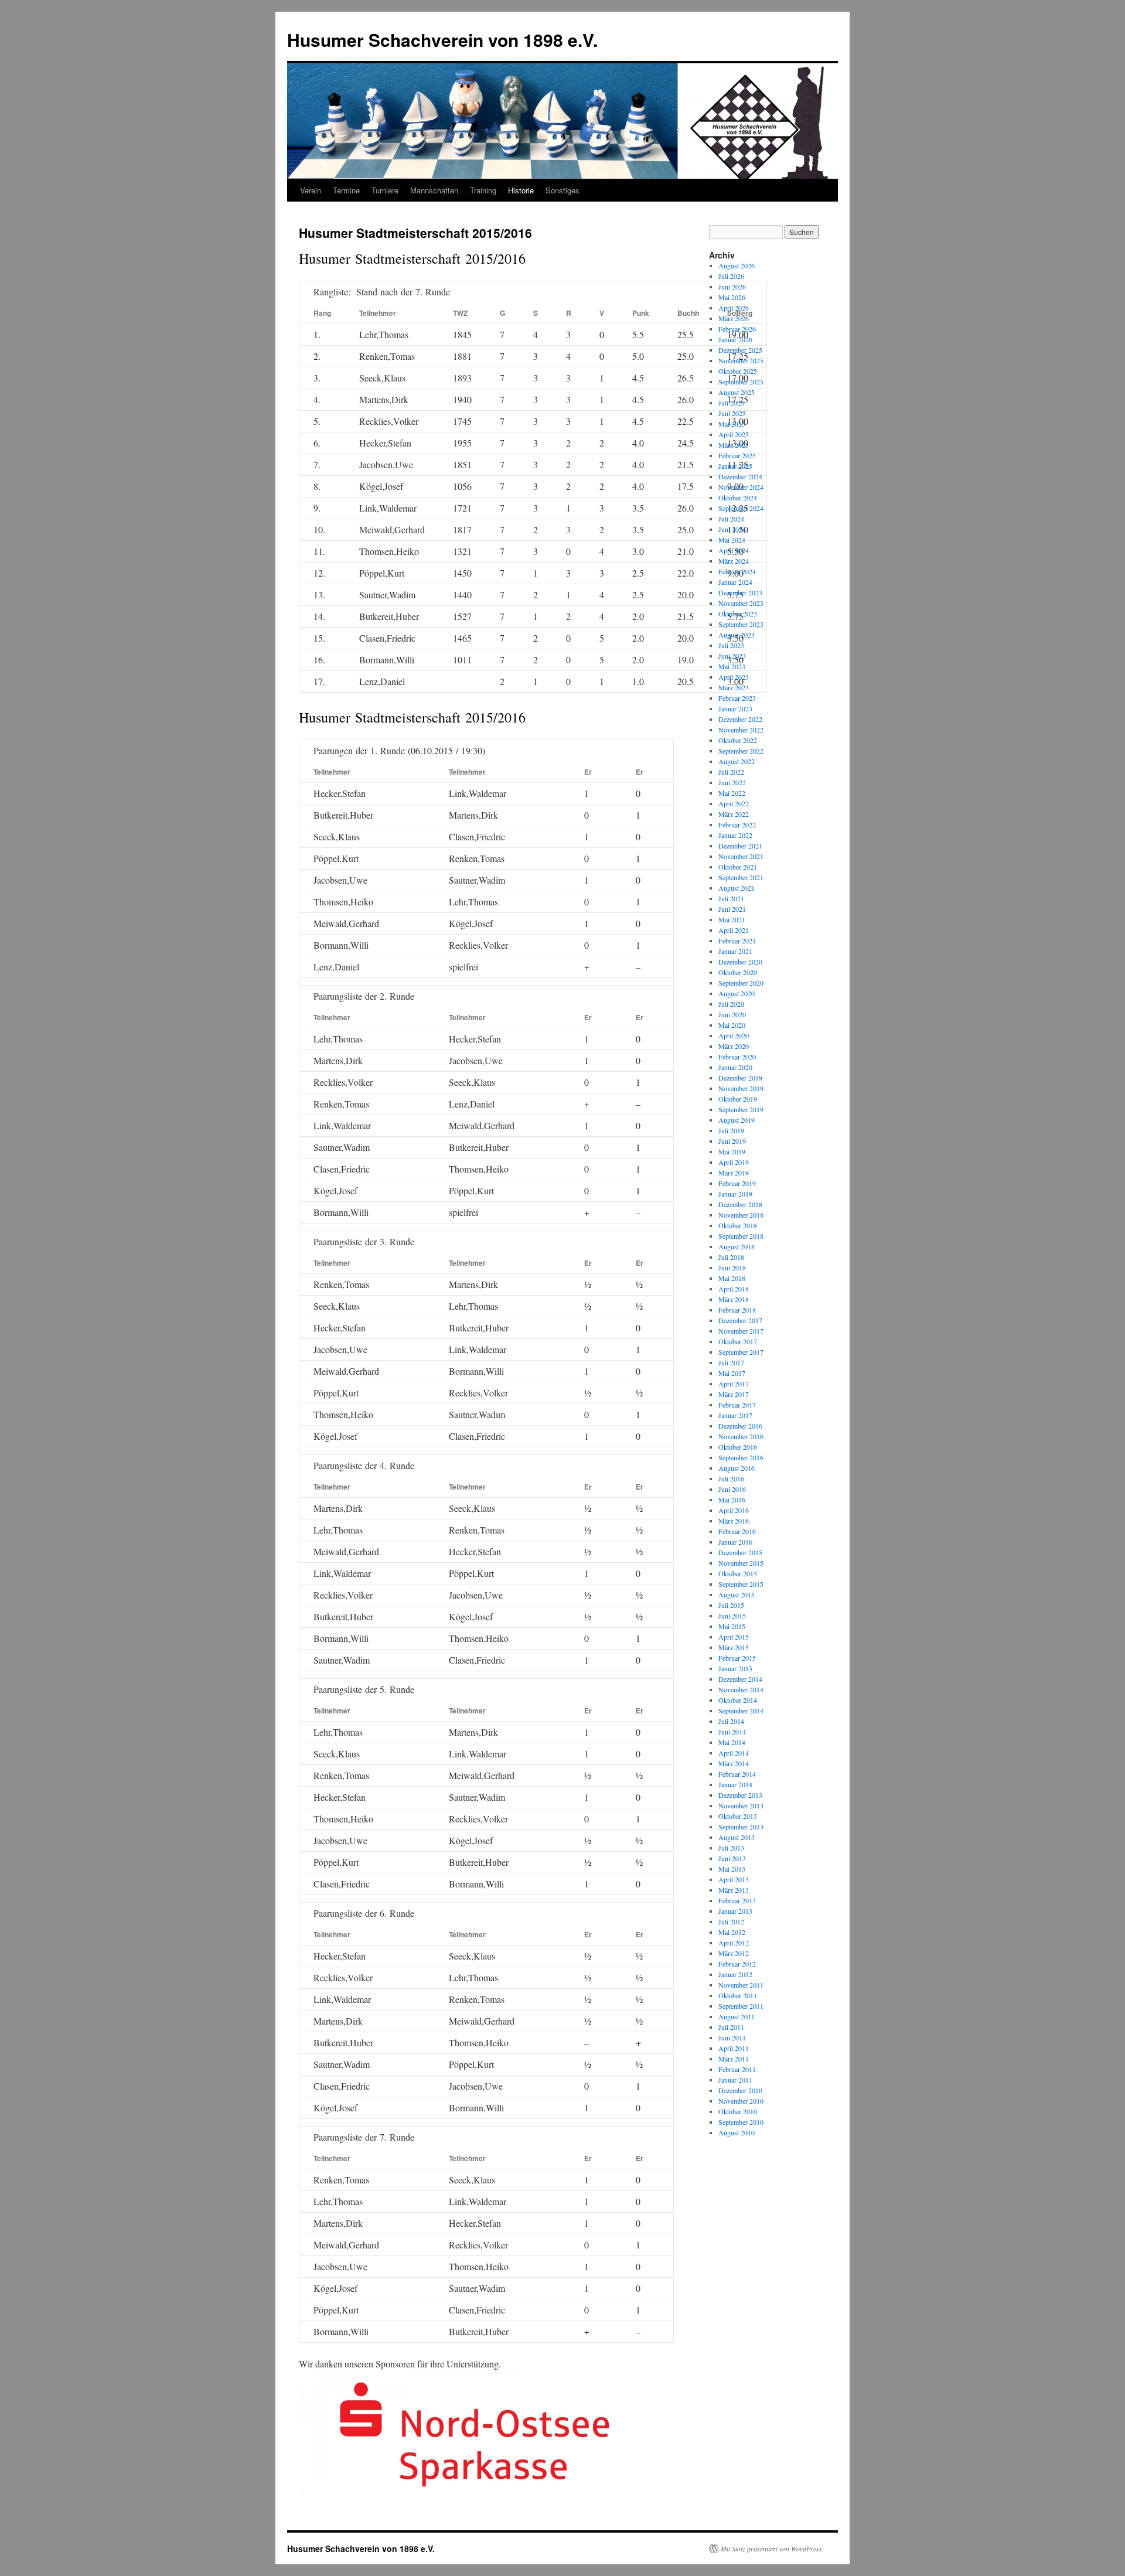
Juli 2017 (731, 1362)
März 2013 (734, 1890)
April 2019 (734, 1162)
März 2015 (734, 1647)
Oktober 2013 (738, 1816)
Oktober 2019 (738, 1099)
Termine (346, 190)
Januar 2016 (735, 1542)
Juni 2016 (732, 1489)
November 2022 (741, 730)
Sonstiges (562, 190)
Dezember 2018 (740, 1204)
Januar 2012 (735, 1974)
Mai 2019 (732, 1151)
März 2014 (734, 1763)
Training (483, 190)
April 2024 (734, 550)
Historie (521, 190)
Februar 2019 (737, 1183)
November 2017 (741, 1331)
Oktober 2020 (738, 972)
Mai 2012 (732, 1932)
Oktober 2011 (738, 1995)
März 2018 (734, 1299)
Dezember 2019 (740, 1078)
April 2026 (734, 308)
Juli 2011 (731, 2027)
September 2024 (741, 508)
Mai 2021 (732, 919)
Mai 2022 (732, 793)
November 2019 (741, 1088)
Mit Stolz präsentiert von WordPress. (772, 2548)
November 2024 (741, 487)
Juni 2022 (732, 782)
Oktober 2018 (738, 1225)
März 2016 (734, 1521)
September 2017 (741, 1352)
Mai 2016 (732, 1500)
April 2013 (734, 1879)
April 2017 (734, 1384)
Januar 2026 (735, 339)
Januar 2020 (735, 1067)
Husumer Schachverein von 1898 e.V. (442, 40)
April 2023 (734, 677)
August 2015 (737, 1594)
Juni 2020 (732, 1014)
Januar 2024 (735, 582)
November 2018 (741, 1215)
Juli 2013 (731, 1848)
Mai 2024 (732, 540)
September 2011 (741, 2006)
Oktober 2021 (738, 867)
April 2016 (734, 1510)
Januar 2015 (735, 1668)
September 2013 (741, 1827)
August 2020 (737, 993)
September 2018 (741, 1236)
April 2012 (734, 1943)
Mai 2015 (732, 1626)
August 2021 (737, 888)
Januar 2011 (735, 2080)
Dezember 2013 (740, 1795)
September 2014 (741, 1710)
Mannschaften (434, 190)
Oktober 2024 (738, 498)
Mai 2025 (732, 424)
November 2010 (741, 2101)
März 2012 (734, 1953)
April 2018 (734, 1289)
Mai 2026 (732, 297)
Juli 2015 (731, 1605)
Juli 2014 (731, 1721)
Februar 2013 (737, 1900)
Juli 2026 (731, 276)
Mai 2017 (732, 1373)
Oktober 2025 (738, 371)
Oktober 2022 (738, 740)
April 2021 (734, 930)
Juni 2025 (732, 413)
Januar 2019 (735, 1194)
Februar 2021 (737, 941)
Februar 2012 (737, 1964)
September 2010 (741, 2122)
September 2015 (741, 1584)
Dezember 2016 (740, 1426)
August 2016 (737, 1468)
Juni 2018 (732, 1267)
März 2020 (734, 1046)
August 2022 (737, 761)
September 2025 (741, 381)
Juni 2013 (732, 1858)
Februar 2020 (737, 1057)
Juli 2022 (731, 772)
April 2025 (734, 434)
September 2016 (741, 1457)
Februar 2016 (737, 1531)
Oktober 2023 (738, 614)
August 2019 (737, 1120)
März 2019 (734, 1173)
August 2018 (737, 1246)
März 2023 (734, 687)
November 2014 (741, 1689)
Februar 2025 (737, 455)
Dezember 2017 (740, 1320)
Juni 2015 (732, 1616)
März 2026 (734, 318)
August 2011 (737, 2016)
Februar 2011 (737, 2069)
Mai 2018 (732, 1278)
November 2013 (741, 1805)
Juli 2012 (731, 1921)
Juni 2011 (732, 2037)
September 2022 (741, 751)
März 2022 (734, 814)
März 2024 (734, 561)
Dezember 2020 (740, 962)
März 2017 (734, 1394)
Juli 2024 (731, 519)
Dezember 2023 (740, 592)
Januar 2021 (735, 951)
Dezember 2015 (740, 1552)
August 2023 (737, 635)
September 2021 (741, 877)
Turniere (385, 190)
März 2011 (734, 2059)
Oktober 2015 (738, 1573)
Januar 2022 (735, 835)
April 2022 (734, 803)
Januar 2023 (735, 708)
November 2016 (741, 1436)
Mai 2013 (732, 1869)
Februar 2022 (737, 824)
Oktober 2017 (738, 1341)
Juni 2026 (732, 287)
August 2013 (737, 1837)
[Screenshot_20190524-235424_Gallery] (475, 2497)
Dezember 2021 (740, 846)
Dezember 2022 (740, 719)
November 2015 (741, 1563)
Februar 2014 (737, 1774)
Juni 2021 (732, 909)
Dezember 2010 (740, 2090)
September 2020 (741, 983)
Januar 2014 (735, 1784)
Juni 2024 (732, 529)
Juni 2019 (732, 1141)
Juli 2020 (731, 1004)
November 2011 (741, 1985)
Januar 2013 (735, 1911)
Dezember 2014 (740, 1679)
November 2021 (741, 856)
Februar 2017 (737, 1405)
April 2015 (734, 1637)
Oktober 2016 (738, 1447)
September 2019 (741, 1109)
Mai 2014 (732, 1742)
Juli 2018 (731, 1257)
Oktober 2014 (738, 1700)
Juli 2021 (731, 898)
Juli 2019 (731, 1130)
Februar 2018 (737, 1310)
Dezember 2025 (740, 350)
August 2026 (737, 265)
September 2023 (741, 624)
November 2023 (741, 603)
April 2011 (734, 2048)
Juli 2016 (731, 1478)
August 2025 (737, 392)
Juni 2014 (732, 1732)
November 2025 (741, 360)
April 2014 (734, 1753)
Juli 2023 (731, 645)
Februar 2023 (737, 698)
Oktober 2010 (738, 2111)
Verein (311, 190)
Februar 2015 (737, 1658)
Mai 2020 (732, 1025)
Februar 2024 (737, 571)
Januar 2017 (735, 1415)
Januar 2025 (735, 466)
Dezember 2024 (740, 476)
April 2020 (734, 1035)
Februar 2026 (737, 329)
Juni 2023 (732, 656)
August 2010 (737, 2132)
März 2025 (734, 445)
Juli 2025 (731, 403)
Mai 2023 (732, 666)
